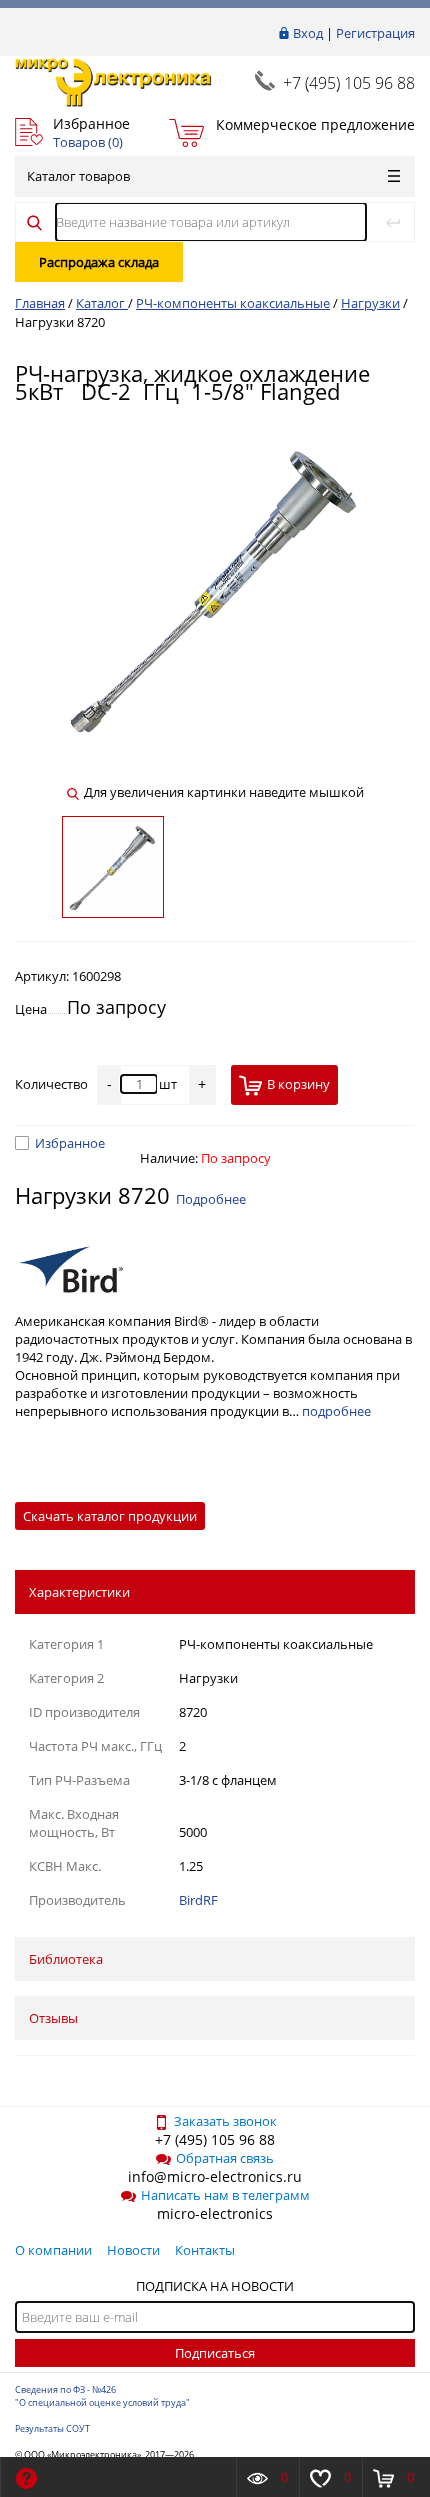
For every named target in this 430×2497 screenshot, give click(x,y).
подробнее (336, 1411)
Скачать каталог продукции (110, 1516)
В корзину (298, 1084)
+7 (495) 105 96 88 (349, 83)
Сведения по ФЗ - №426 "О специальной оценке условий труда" (102, 2396)
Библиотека (66, 1959)
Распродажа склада (99, 262)
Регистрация (375, 33)
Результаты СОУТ (52, 2428)
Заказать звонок (225, 2121)
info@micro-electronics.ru (215, 2176)
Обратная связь (225, 2158)
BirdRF (198, 1900)
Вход (308, 33)
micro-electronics (215, 2213)
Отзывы (53, 2018)
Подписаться (215, 2353)
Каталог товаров (78, 176)
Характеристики (79, 1592)
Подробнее (211, 1199)
